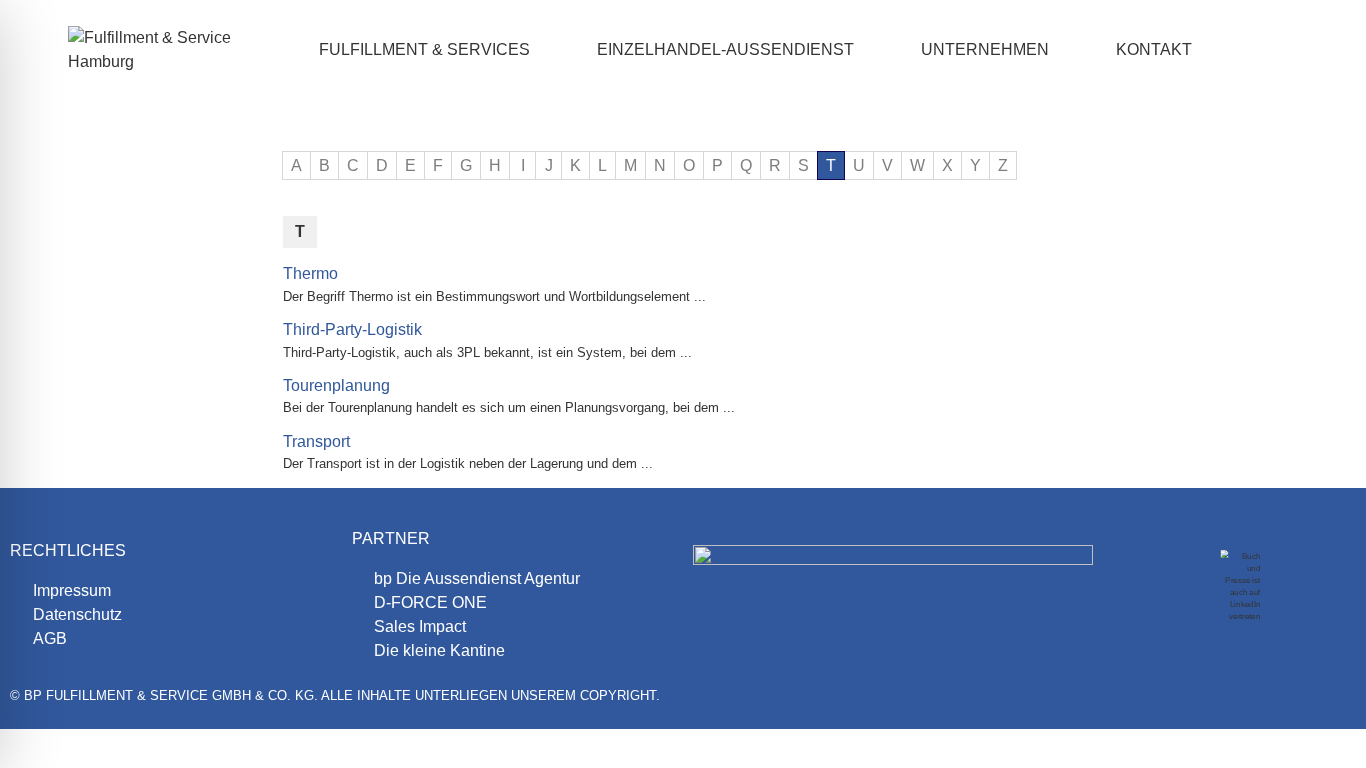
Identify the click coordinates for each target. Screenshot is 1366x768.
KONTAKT (1154, 49)
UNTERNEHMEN (985, 49)
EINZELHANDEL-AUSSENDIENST (725, 49)
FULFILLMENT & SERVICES (424, 49)
